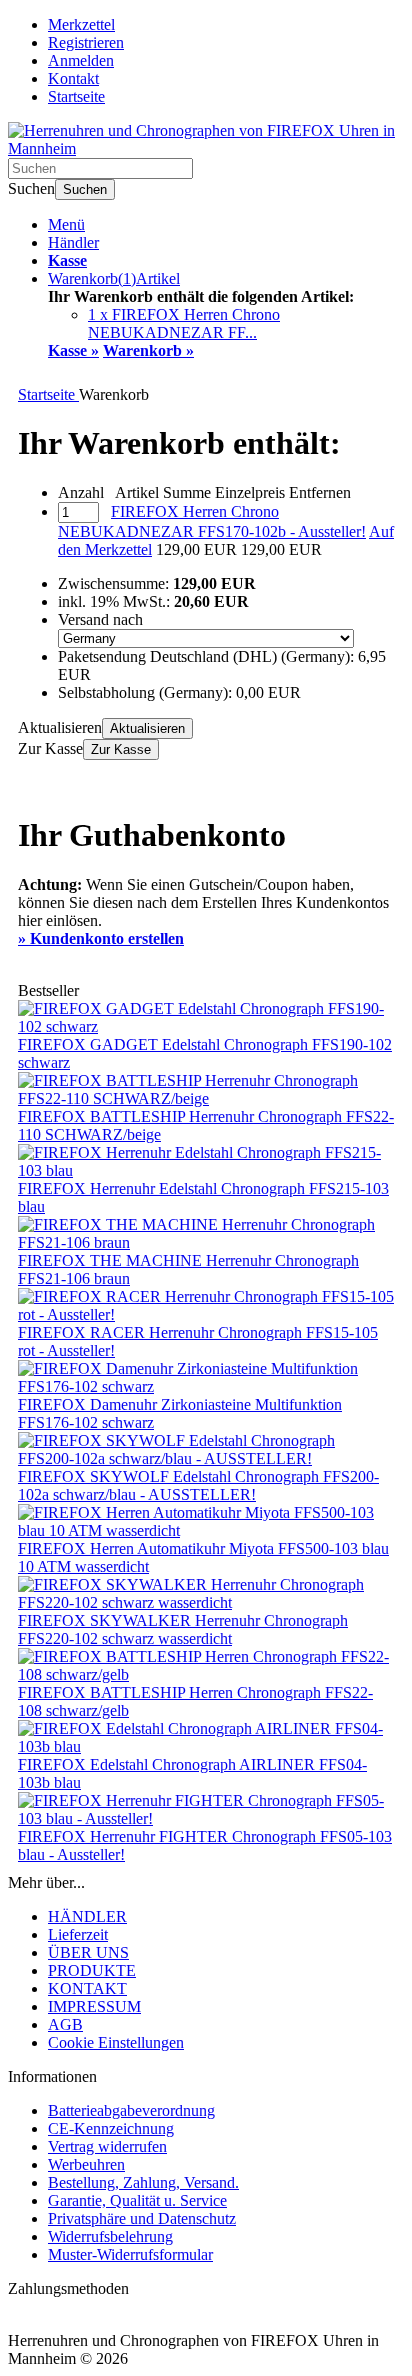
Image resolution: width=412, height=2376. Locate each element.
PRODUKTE (92, 1970)
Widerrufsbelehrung (110, 2236)
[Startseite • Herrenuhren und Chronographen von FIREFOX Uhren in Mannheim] (206, 148)
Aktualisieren (147, 728)
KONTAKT (87, 1988)
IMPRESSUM (94, 2006)
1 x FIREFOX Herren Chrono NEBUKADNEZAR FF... (184, 323)
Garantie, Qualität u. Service (137, 2200)
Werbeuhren (86, 2164)
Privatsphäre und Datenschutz (142, 2218)
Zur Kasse (121, 749)
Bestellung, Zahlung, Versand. (143, 2182)
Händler (73, 242)
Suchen (85, 189)
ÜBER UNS (88, 1952)
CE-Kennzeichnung (111, 2128)
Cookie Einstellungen (116, 2042)
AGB (65, 2024)
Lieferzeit (78, 1934)
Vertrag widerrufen (107, 2146)
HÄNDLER (87, 1916)
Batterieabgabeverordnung (131, 2110)
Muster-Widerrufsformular (130, 2254)
